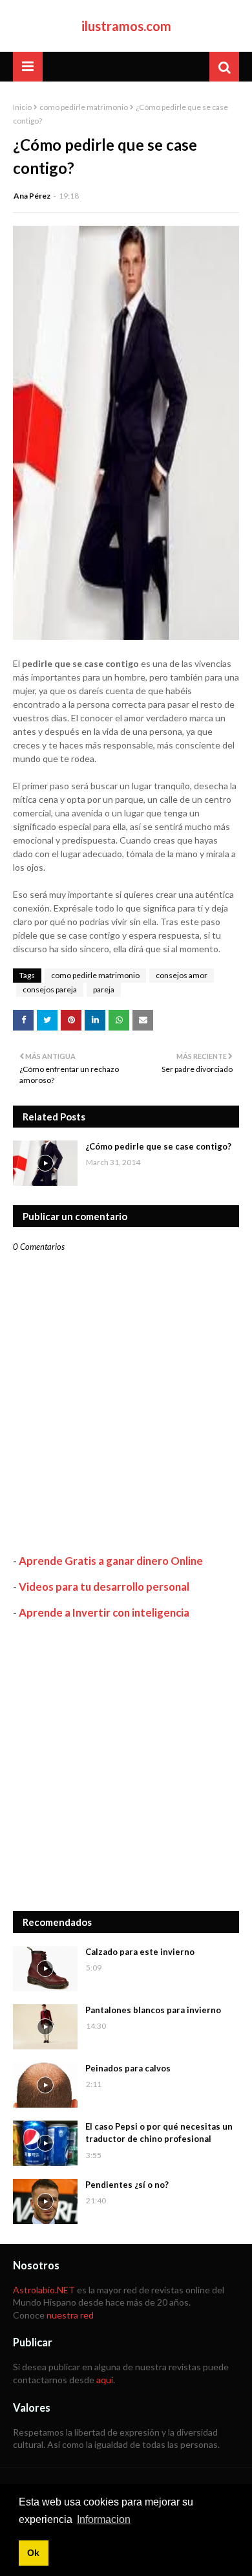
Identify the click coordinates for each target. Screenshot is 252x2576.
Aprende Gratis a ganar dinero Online (111, 1561)
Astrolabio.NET (44, 2290)
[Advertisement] (126, 1765)
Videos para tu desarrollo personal (104, 1587)
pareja (104, 989)
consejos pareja (50, 989)
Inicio (22, 107)
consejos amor (182, 975)
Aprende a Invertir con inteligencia (104, 1612)
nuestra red (70, 2315)
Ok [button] (33, 2553)
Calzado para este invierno (140, 1952)
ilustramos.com (126, 26)
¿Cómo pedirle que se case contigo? (158, 1146)
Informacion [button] (104, 2519)
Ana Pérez (32, 196)
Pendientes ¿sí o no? (127, 2185)
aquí (105, 2380)
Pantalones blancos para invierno (153, 2010)
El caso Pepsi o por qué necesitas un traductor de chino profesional (159, 2133)
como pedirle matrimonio (84, 107)
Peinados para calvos (128, 2068)
